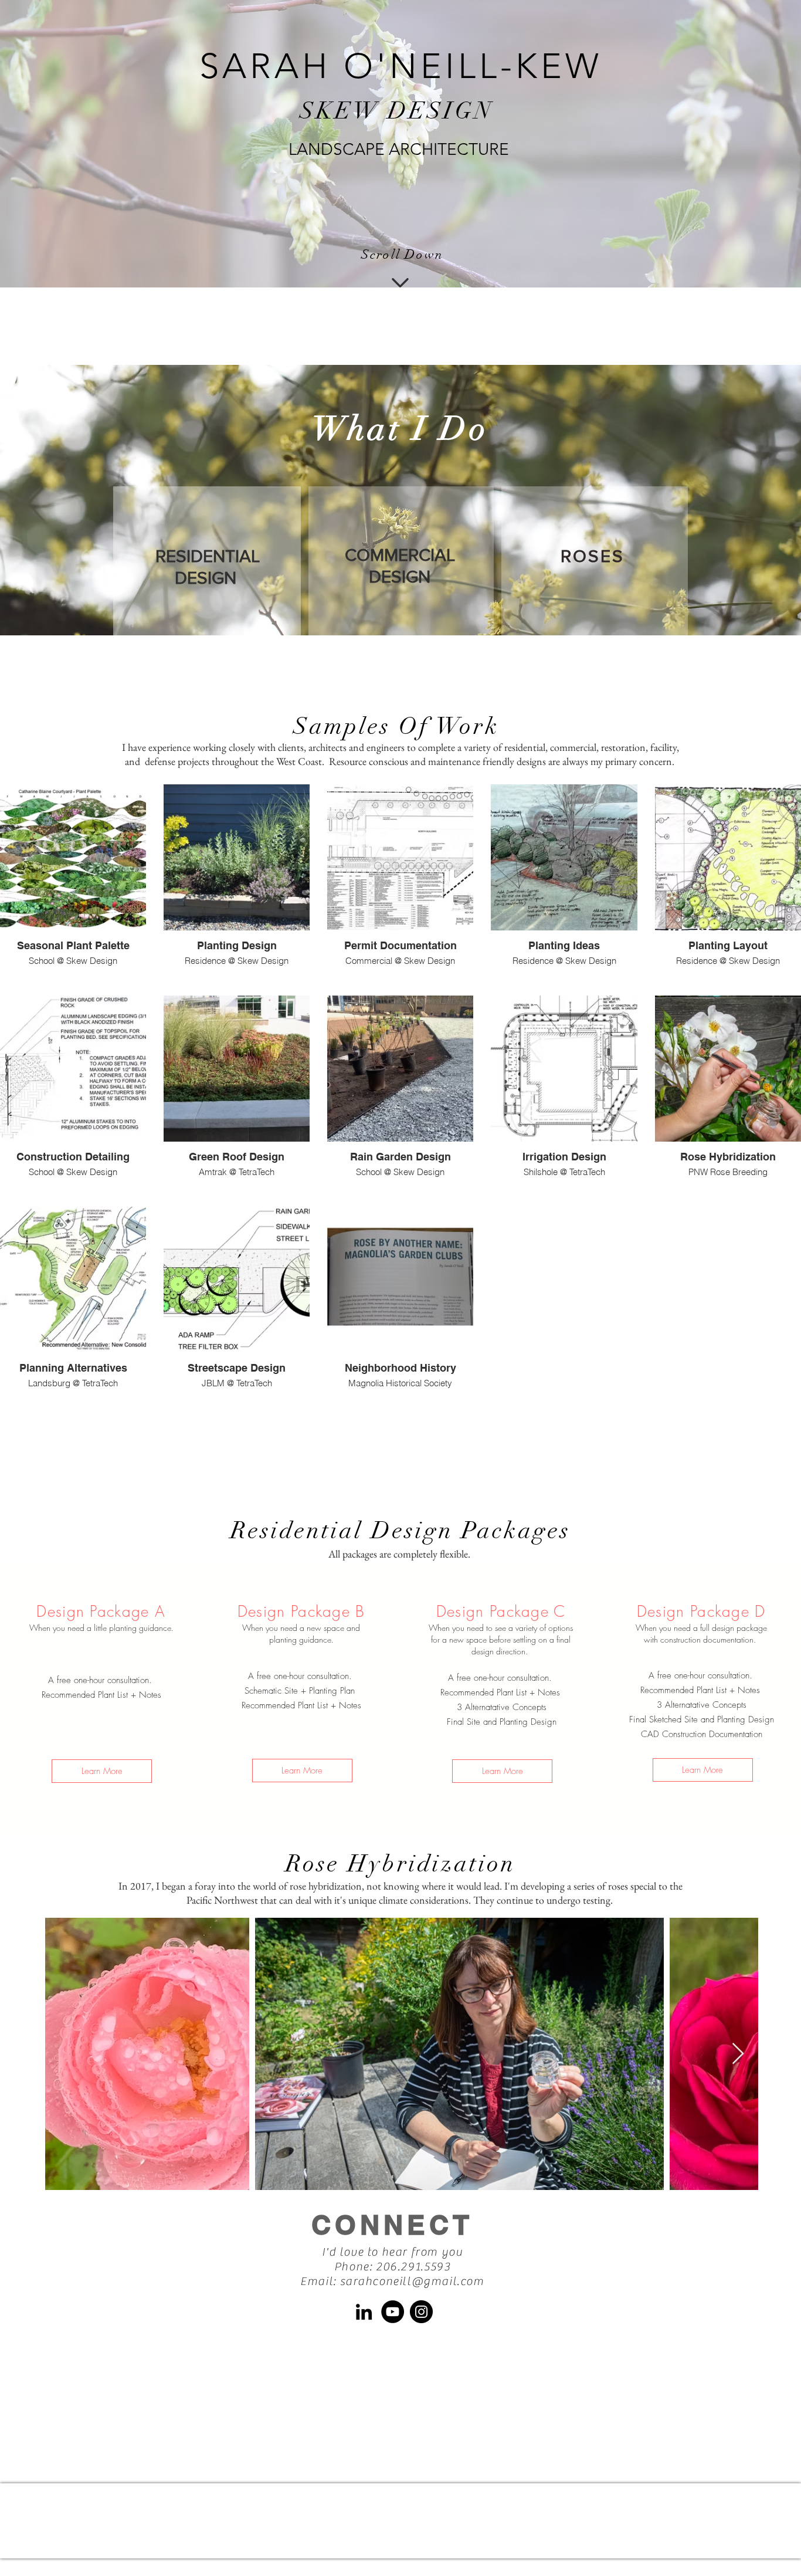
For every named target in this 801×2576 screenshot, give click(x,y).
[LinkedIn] (364, 2312)
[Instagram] (421, 2312)
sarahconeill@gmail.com (412, 2281)
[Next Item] (738, 2054)
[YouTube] (393, 2312)
